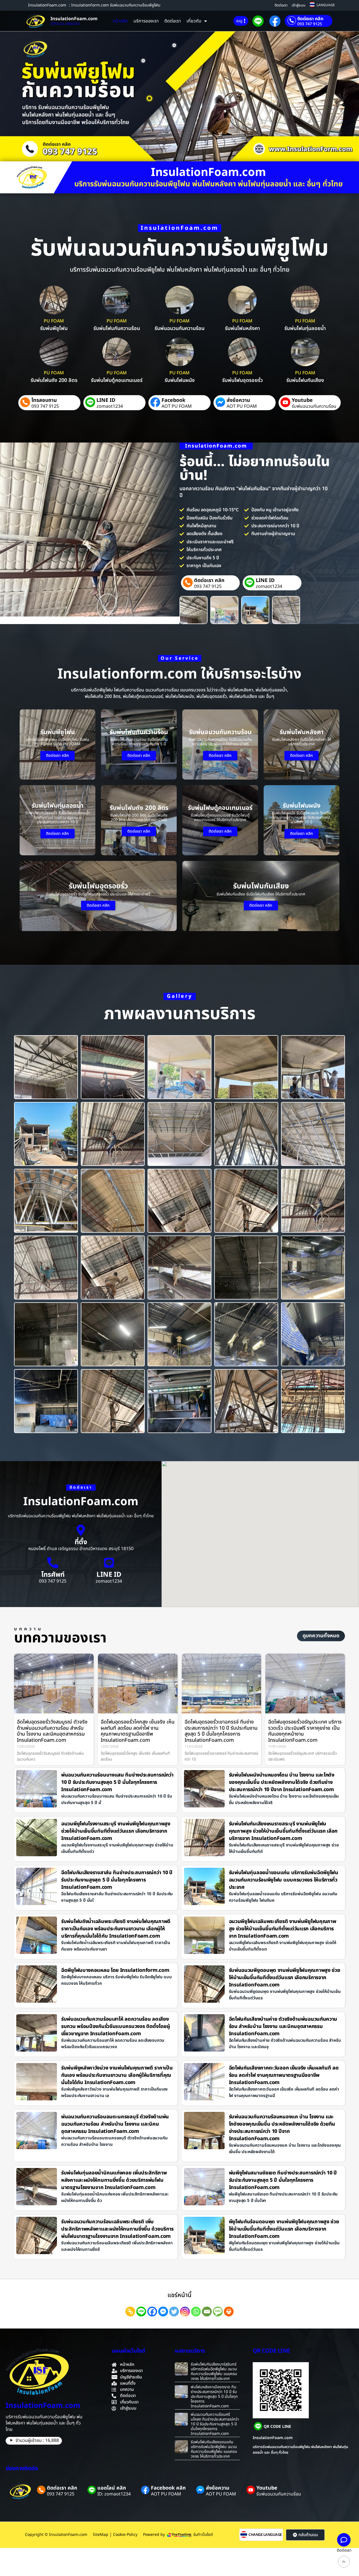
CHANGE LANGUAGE (265, 2535)
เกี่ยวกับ (194, 21)
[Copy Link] (130, 2312)
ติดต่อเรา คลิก (310, 19)
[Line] (141, 2312)
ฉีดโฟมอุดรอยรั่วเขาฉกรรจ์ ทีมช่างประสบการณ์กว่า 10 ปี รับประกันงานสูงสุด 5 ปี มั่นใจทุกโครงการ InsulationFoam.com (221, 1731)
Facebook (173, 400)
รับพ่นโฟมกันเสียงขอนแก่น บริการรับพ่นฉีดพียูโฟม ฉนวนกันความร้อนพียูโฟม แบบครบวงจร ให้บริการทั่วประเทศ (214, 2449)
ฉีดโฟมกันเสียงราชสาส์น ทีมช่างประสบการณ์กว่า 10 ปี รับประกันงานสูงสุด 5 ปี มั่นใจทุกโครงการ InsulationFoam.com (117, 1880)
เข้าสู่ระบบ (299, 5)
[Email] (207, 2312)
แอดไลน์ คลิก (112, 2488)
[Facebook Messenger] (163, 2312)
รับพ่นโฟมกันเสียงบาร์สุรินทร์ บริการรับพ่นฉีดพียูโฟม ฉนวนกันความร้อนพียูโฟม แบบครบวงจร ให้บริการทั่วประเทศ (214, 2371)
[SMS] (218, 2312)
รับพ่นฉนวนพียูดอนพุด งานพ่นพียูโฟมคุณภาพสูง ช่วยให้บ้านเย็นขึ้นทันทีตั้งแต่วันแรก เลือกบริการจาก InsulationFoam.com (285, 1978)
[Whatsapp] (196, 2312)
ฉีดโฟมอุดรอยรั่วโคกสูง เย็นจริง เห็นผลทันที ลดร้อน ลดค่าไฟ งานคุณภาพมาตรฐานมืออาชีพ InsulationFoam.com (138, 1731)
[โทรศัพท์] (53, 1563)
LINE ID (106, 400)
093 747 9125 (310, 24)
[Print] (229, 2312)
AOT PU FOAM (177, 406)
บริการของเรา (146, 21)
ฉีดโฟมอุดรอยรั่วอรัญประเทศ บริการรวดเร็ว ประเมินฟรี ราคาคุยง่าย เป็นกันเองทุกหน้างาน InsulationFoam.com (305, 1731)
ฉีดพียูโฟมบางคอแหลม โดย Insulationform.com (115, 1970)
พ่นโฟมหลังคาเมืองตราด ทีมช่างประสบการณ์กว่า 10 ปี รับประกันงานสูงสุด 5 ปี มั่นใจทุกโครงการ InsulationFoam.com (214, 2396)
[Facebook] (152, 2312)
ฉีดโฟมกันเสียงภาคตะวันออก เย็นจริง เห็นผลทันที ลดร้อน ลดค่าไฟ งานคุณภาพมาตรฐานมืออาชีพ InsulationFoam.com (284, 2075)
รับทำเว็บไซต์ (203, 2535)
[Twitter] (174, 2312)
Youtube (302, 400)
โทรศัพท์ (53, 1575)
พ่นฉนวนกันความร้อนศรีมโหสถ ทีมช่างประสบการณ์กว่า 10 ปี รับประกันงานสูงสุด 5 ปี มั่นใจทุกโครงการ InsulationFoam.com (215, 2424)
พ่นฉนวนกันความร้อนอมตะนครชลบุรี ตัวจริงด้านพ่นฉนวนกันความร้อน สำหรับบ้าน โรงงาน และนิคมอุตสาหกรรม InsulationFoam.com (115, 2124)
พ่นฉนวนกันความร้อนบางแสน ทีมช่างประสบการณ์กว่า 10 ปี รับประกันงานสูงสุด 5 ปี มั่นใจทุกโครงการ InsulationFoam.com (117, 1782)
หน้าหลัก (120, 21)
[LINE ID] (109, 1563)
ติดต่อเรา (281, 5)
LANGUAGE (326, 5)
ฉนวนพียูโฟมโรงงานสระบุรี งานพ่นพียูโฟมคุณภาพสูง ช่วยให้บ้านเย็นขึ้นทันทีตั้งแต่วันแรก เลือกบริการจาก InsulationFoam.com (116, 1831)
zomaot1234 (110, 406)
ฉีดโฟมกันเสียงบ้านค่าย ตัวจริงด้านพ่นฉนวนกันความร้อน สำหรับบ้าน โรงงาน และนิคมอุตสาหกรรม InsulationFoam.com (283, 2026)
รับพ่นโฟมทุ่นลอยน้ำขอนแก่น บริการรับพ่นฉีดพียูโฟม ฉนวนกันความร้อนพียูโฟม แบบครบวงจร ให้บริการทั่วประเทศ (284, 1880)
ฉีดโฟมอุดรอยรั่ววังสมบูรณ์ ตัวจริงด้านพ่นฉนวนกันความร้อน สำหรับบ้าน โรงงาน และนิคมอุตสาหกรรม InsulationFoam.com (52, 1731)
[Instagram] (185, 2312)
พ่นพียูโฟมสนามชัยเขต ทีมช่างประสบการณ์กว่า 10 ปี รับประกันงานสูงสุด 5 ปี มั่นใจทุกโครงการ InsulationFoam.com (283, 2180)
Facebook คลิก (168, 2488)
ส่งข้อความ (238, 400)
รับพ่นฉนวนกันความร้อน (314, 406)
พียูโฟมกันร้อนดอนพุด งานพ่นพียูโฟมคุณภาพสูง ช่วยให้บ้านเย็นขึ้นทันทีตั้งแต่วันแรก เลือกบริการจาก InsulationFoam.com (284, 2229)
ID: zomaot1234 (114, 2494)
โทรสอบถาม (44, 400)
